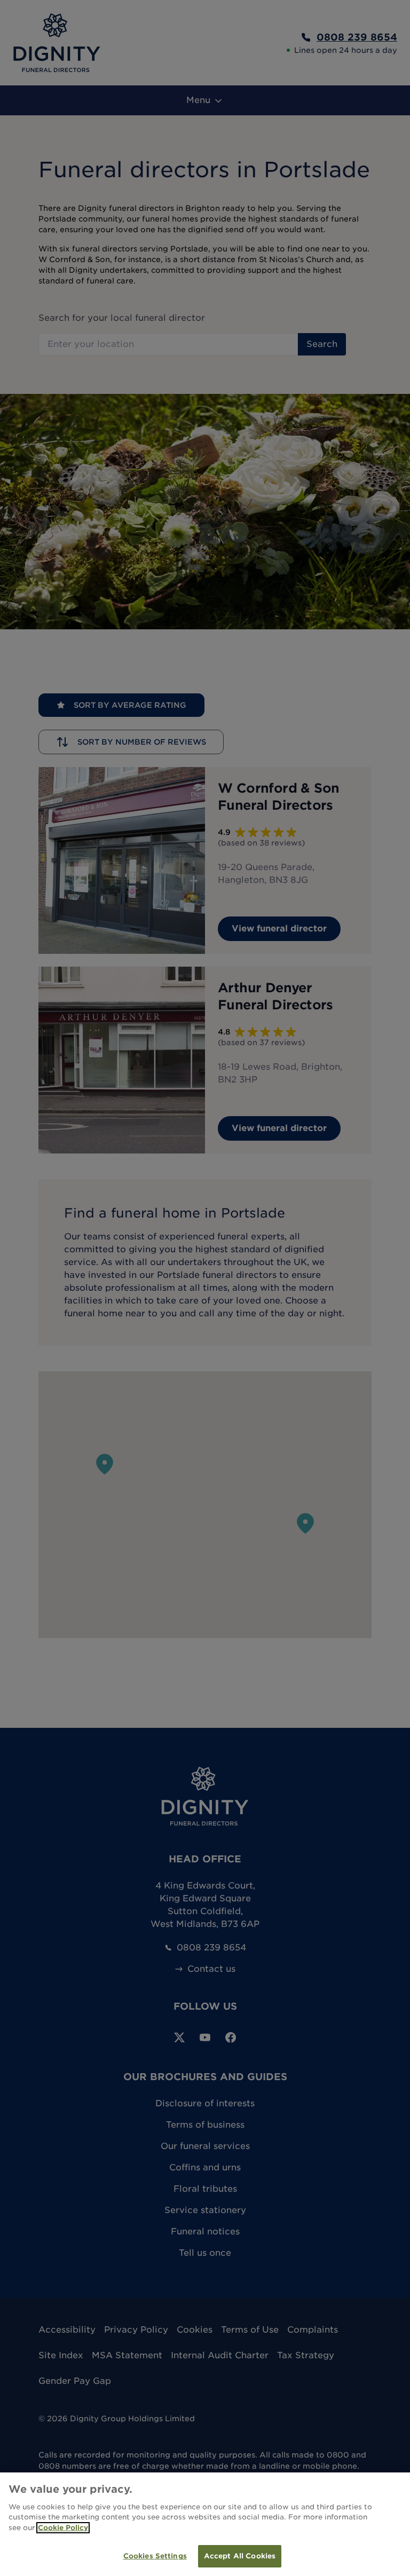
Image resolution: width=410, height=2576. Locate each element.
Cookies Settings (155, 2556)
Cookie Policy (63, 2528)
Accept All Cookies (240, 2556)
